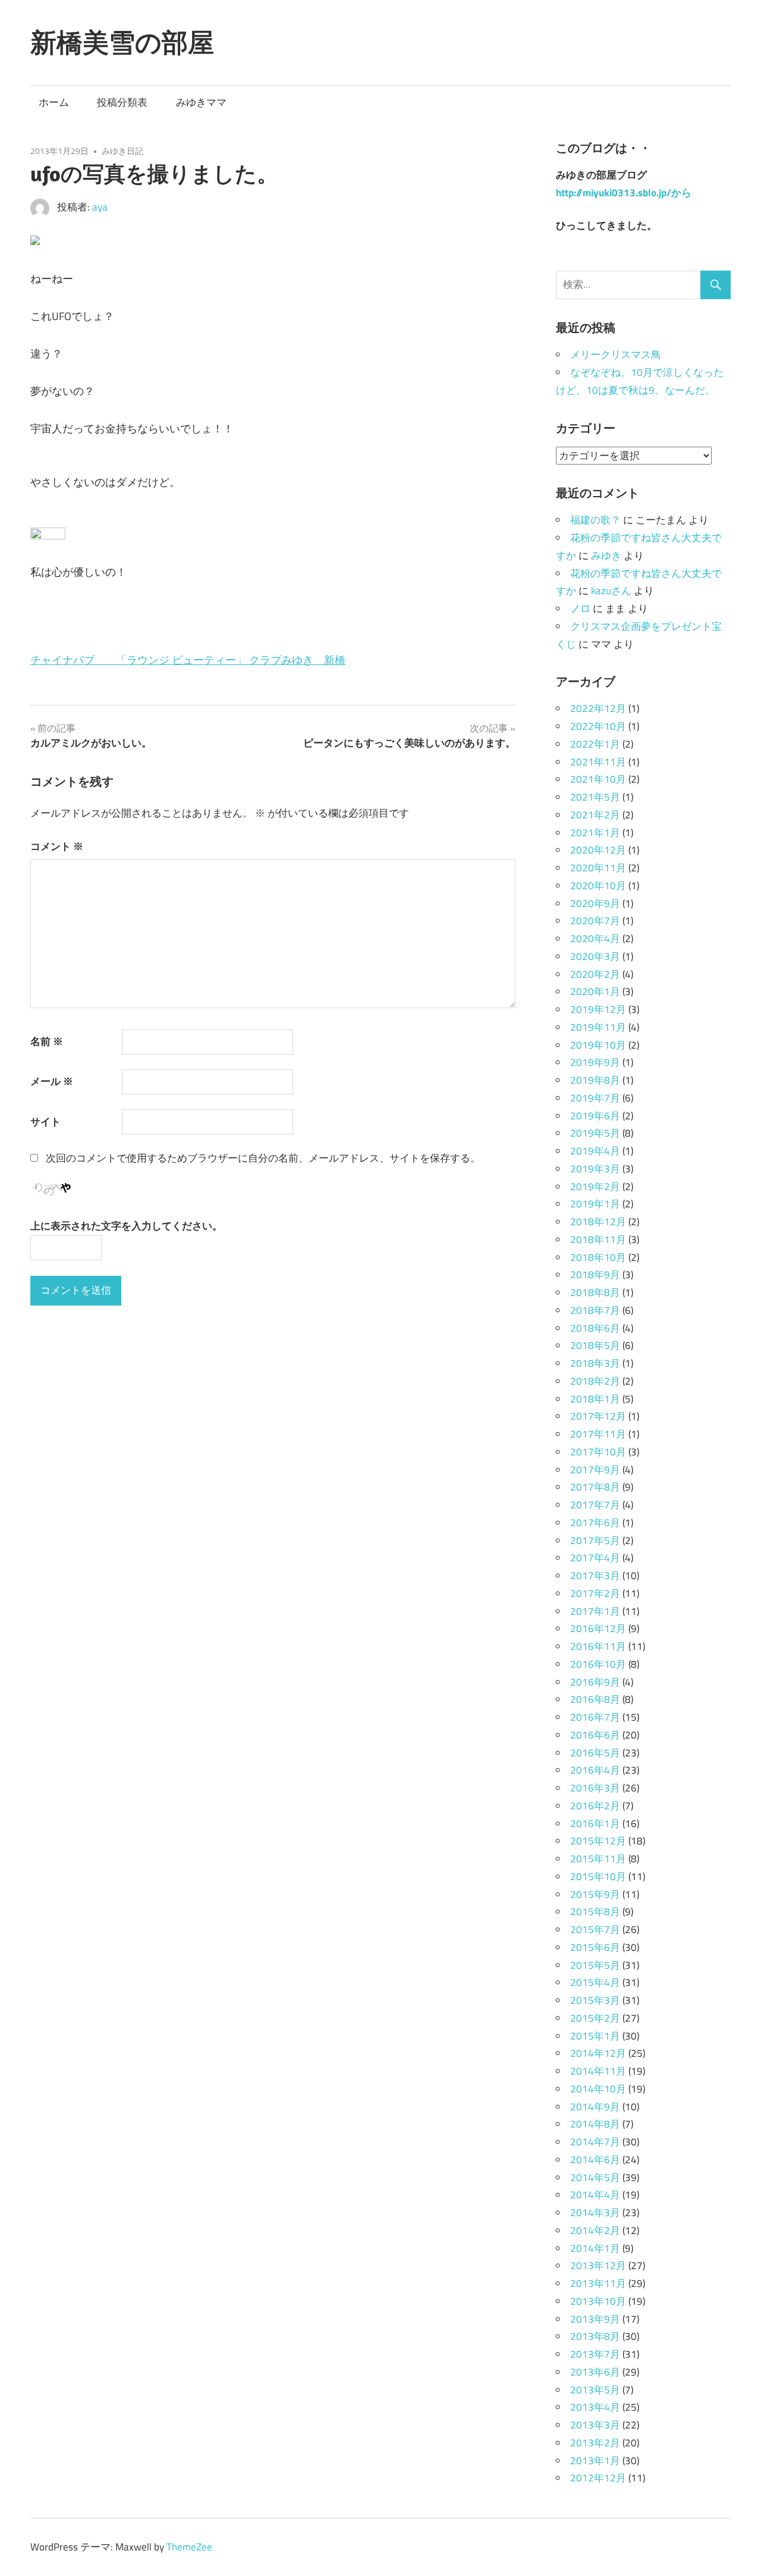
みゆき (606, 556)
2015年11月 (598, 1859)
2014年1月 (595, 2248)
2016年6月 (595, 1735)
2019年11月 (598, 1027)
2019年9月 (595, 1062)
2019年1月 (595, 1204)
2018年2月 (595, 1381)
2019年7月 (595, 1098)
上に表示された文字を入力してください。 (126, 1226)
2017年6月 (595, 1523)
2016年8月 (595, 1699)
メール (52, 1081)
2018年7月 (595, 1310)
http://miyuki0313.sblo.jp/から (624, 193)
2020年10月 (598, 886)
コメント (57, 846)
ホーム (54, 102)
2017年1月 (595, 1611)
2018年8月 (595, 1292)
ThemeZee (189, 2547)
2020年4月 (595, 939)
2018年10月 (598, 1257)
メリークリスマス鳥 (616, 354)
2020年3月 (595, 956)
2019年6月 (595, 1116)
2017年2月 (595, 1593)
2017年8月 (595, 1487)
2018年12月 (598, 1222)
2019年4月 (595, 1151)
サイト (45, 1122)
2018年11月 (598, 1240)
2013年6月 (595, 2372)
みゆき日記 (122, 151)
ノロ (580, 608)
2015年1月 (595, 2036)
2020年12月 (598, 850)
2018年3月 (595, 1363)
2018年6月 (595, 1328)
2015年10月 (598, 1877)
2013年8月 (595, 2336)
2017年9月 (595, 1470)
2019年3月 (595, 1169)
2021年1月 (595, 833)
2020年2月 (595, 974)
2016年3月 (595, 1788)
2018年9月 (595, 1275)
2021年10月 (598, 779)
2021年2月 (595, 815)
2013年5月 (595, 2390)
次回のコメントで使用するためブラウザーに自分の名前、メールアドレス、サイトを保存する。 (263, 1158)
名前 (47, 1041)
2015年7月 (595, 1929)
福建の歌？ (595, 520)
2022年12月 (598, 708)
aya (100, 207)
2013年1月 (595, 2461)
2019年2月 (595, 1187)
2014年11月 (598, 2071)
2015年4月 (595, 1982)
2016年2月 (595, 1806)
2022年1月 (595, 744)
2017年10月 (598, 1452)
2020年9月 (595, 903)
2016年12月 (598, 1629)
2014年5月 (595, 2177)
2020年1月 (595, 992)
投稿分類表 (122, 102)
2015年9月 (595, 1894)
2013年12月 (598, 2266)
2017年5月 (595, 1540)
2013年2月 (595, 2443)
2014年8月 (595, 2124)
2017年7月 (595, 1505)
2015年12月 (598, 1841)
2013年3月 (595, 2425)
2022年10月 (598, 726)
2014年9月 (595, 2107)
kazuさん (611, 591)
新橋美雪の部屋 (122, 42)
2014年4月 (595, 2195)
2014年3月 (595, 2213)
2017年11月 (598, 1434)
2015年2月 (595, 2018)
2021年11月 (598, 762)
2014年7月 (595, 2142)
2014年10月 (598, 2089)
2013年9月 (595, 2319)
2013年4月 (595, 2407)
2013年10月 (598, 2301)
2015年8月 (595, 1912)
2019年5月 (595, 1133)
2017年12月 (598, 1416)
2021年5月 (595, 797)
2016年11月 (598, 1646)
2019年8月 (595, 1080)
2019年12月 (598, 1009)
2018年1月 (595, 1399)
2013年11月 (598, 2283)
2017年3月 (595, 1576)
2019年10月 (598, 1045)
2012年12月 (598, 2478)
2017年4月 (595, 1558)
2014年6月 (595, 2160)
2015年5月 (595, 1965)
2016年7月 (595, 1717)
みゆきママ (201, 102)
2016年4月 (595, 1770)
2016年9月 (595, 1682)
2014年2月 (595, 2230)
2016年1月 (595, 1824)
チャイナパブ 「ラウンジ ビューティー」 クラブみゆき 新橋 (188, 660)
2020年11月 (598, 868)
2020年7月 (595, 921)
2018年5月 (595, 1345)
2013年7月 (595, 2354)
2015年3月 (595, 2000)
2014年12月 (598, 2053)
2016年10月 (598, 1664)
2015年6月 (595, 1947)
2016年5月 (595, 1753)
